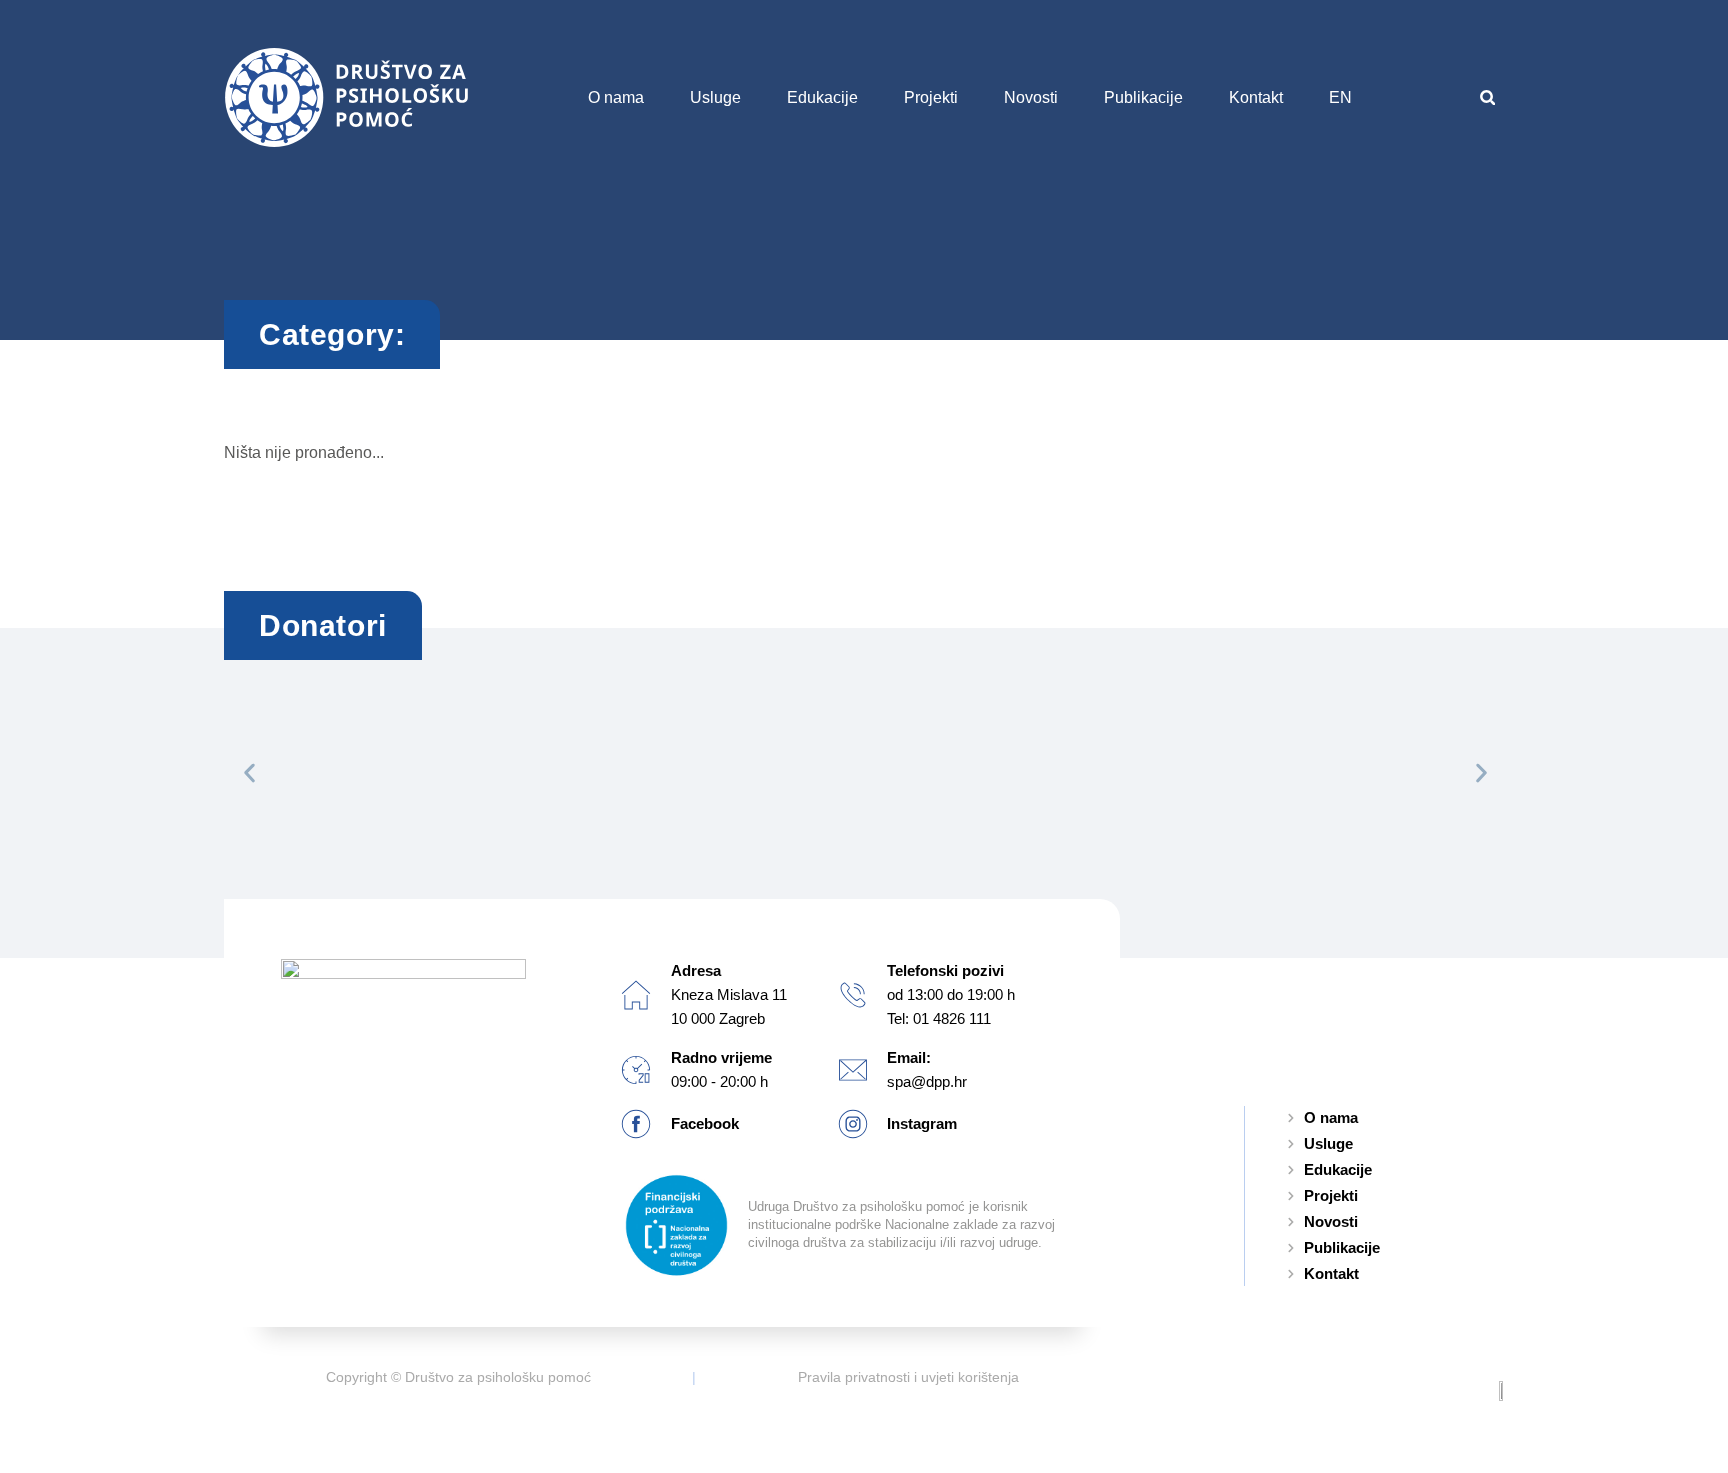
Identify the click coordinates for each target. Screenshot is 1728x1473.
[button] (1487, 97)
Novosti (1031, 97)
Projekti (931, 97)
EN (1340, 97)
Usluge (715, 97)
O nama (616, 97)
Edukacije (822, 97)
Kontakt (1256, 97)
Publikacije (1143, 97)
